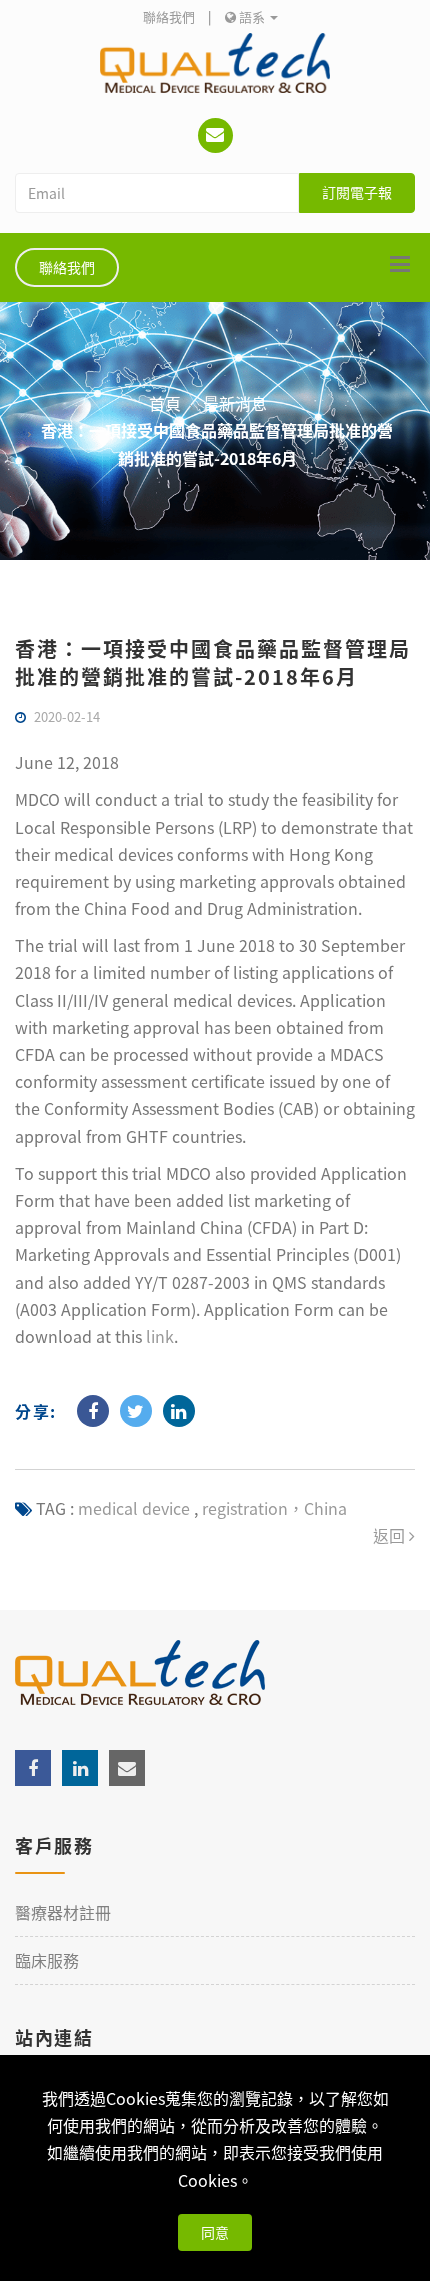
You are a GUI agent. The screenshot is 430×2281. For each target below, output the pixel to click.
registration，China (272, 1508)
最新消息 (235, 403)
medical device (134, 1508)
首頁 (165, 403)
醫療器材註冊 (63, 1912)
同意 (215, 2232)
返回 (391, 1535)
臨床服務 (47, 1960)
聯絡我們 (169, 16)
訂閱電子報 (357, 192)
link (160, 1336)
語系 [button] (252, 16)
